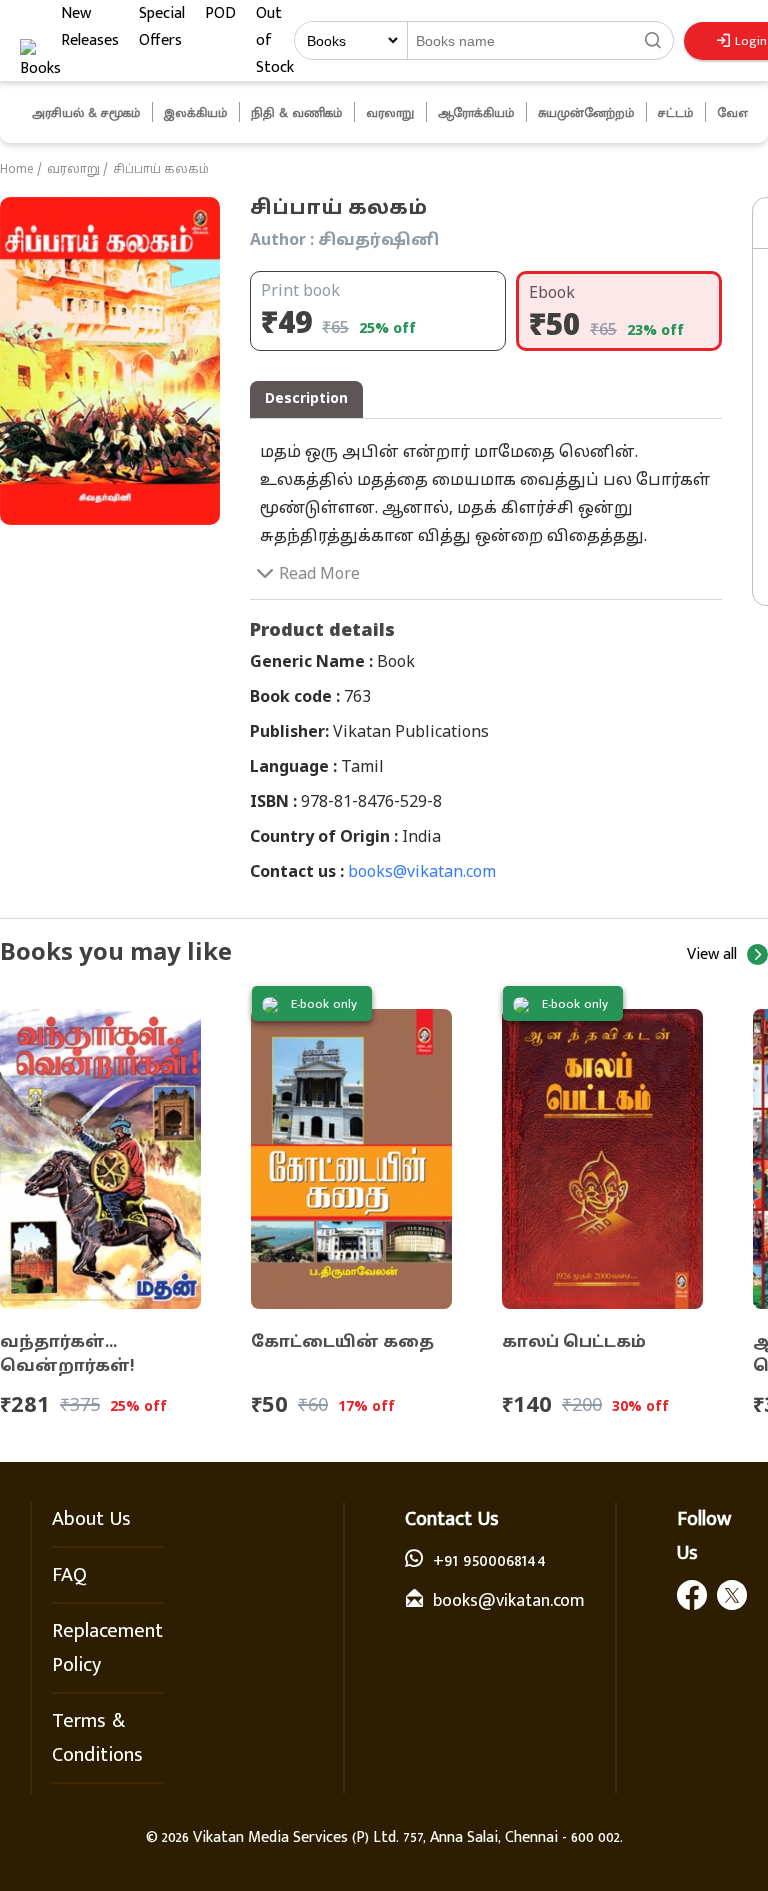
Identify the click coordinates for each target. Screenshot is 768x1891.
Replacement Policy (107, 1648)
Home (17, 170)
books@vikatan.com (422, 873)
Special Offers (162, 27)
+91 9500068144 (489, 1561)
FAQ (69, 1575)
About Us (91, 1519)
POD (220, 13)
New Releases (90, 27)
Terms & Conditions (97, 1738)
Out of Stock (275, 40)
